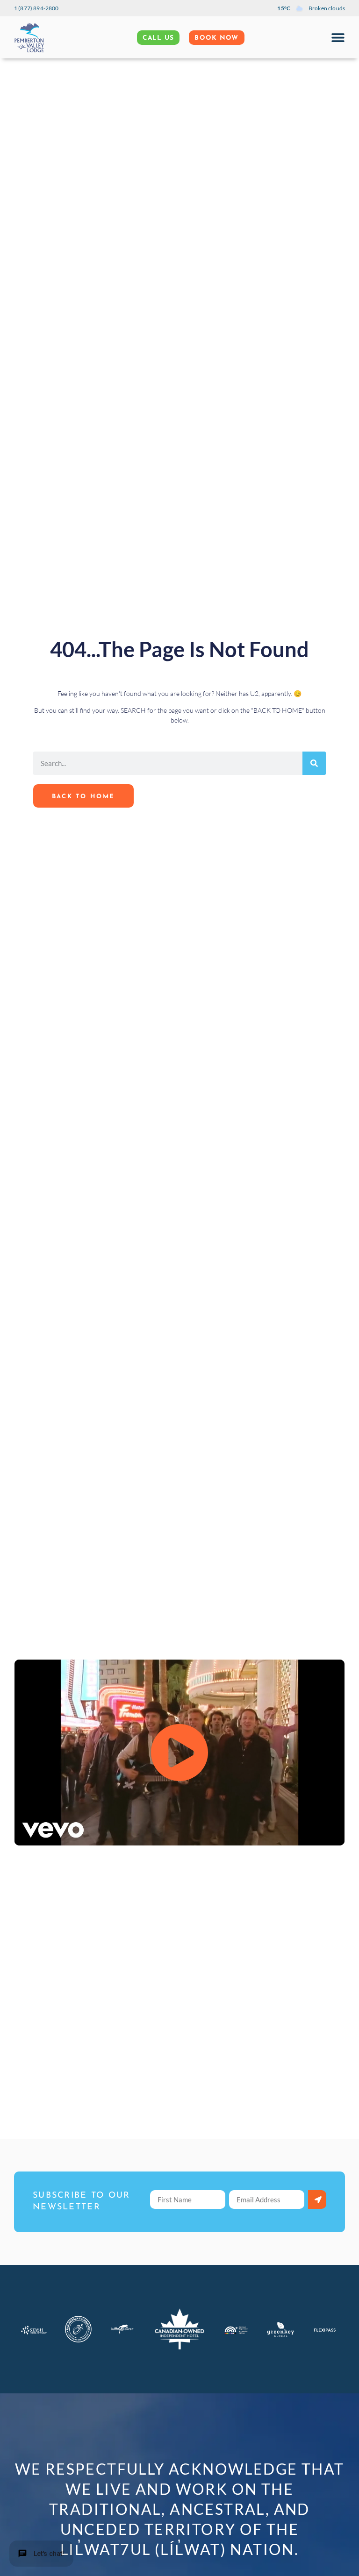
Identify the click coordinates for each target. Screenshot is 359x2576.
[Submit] (317, 2200)
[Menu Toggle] (338, 37)
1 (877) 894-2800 (36, 8)
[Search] (314, 763)
